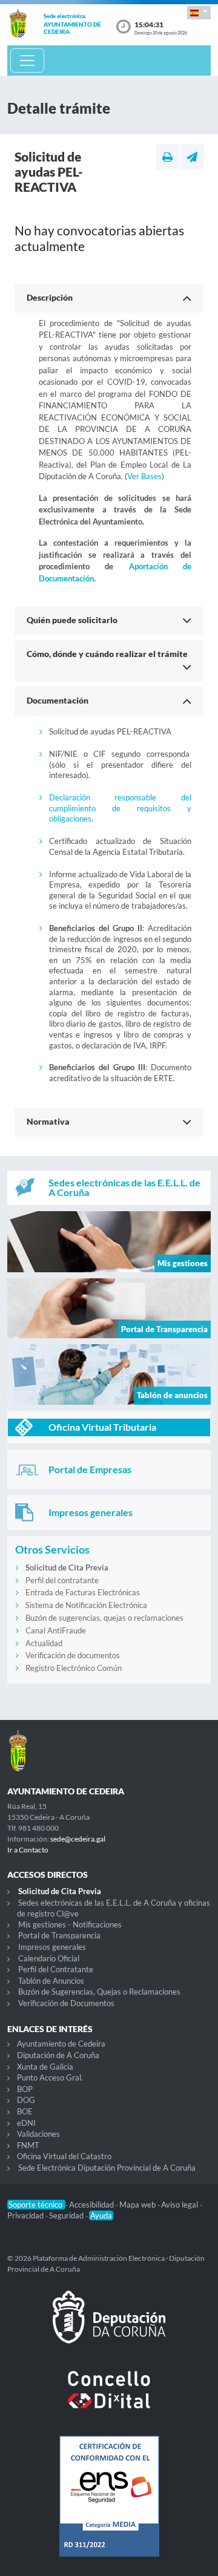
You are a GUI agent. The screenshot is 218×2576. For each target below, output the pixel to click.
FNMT (28, 2145)
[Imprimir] (167, 157)
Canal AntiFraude (56, 1630)
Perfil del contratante (62, 1580)
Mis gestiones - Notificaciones (70, 1924)
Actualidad (44, 1643)
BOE (25, 2111)
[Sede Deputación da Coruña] (109, 2327)
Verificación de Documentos (66, 2003)
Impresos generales (52, 1947)
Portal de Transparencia (59, 1935)
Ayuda (101, 2215)
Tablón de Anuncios (51, 1981)
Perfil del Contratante (56, 1969)
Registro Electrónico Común (74, 1668)
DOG (26, 2100)
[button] (199, 12)
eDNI (26, 2123)
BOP (25, 2089)
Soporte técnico (36, 2205)
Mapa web (138, 2205)
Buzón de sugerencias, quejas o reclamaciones (104, 1618)
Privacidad (26, 2215)
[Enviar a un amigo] (192, 157)
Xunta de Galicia (45, 2067)
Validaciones (38, 2134)
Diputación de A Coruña (58, 2055)
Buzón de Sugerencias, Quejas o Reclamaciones (99, 1992)
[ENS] (109, 2506)
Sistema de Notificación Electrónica (86, 1605)
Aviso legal (180, 2205)
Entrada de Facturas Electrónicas (83, 1592)
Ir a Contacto (28, 1850)
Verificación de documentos (73, 1655)
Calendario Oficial (49, 1958)
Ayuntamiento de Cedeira (61, 2044)
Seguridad (67, 2215)
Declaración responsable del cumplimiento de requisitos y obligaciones (120, 808)
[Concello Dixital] (109, 2399)
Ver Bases (144, 476)
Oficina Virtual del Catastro (64, 2156)
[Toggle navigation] (27, 60)
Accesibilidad (92, 2205)
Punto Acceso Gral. (50, 2077)
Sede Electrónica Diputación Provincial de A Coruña (107, 2168)
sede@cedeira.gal (78, 1839)
